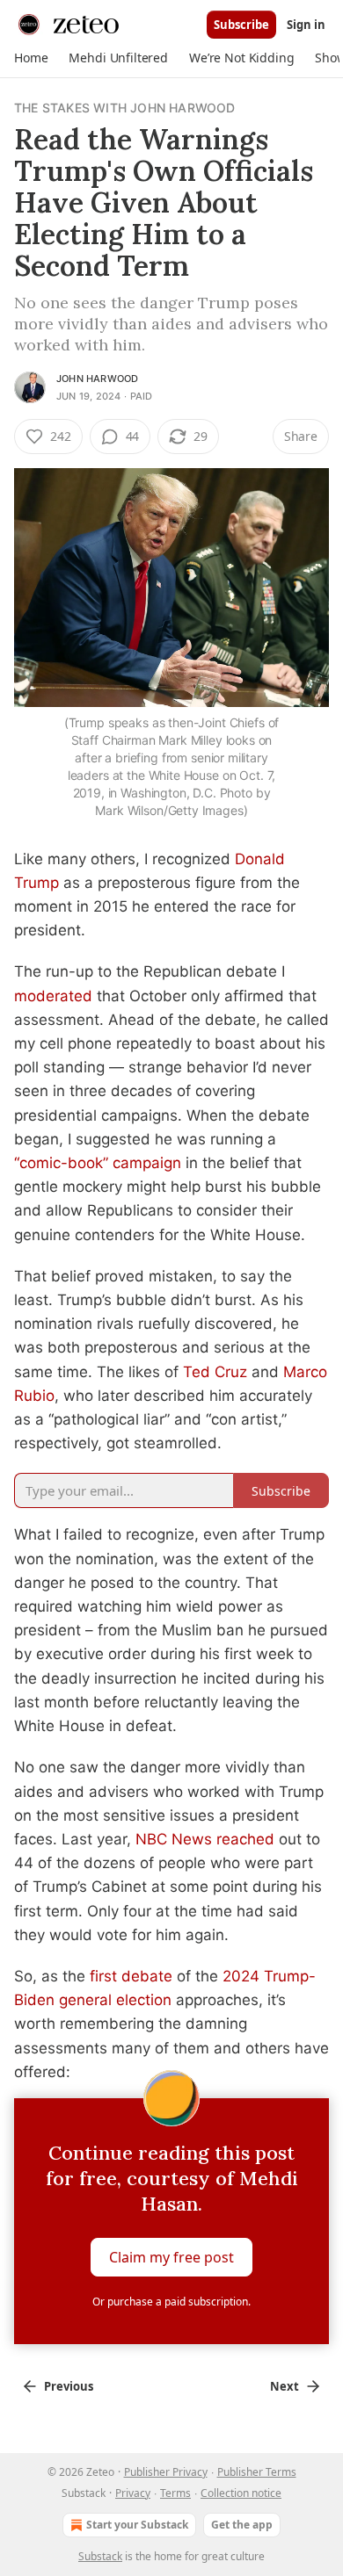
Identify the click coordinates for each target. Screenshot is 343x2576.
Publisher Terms (257, 2472)
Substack (100, 2556)
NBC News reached (205, 1839)
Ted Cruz (215, 1372)
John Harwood (97, 379)
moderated (53, 996)
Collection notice (241, 2493)
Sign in (306, 25)
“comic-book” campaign (98, 1163)
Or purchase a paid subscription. (171, 2302)
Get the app (242, 2525)
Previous (69, 2386)
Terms (175, 2493)
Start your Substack (137, 2525)
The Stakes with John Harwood (125, 108)
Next (285, 2386)
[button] (31, 58)
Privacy (133, 2493)
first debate (131, 1976)
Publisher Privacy (166, 2472)
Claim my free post (171, 2256)
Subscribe (241, 25)
